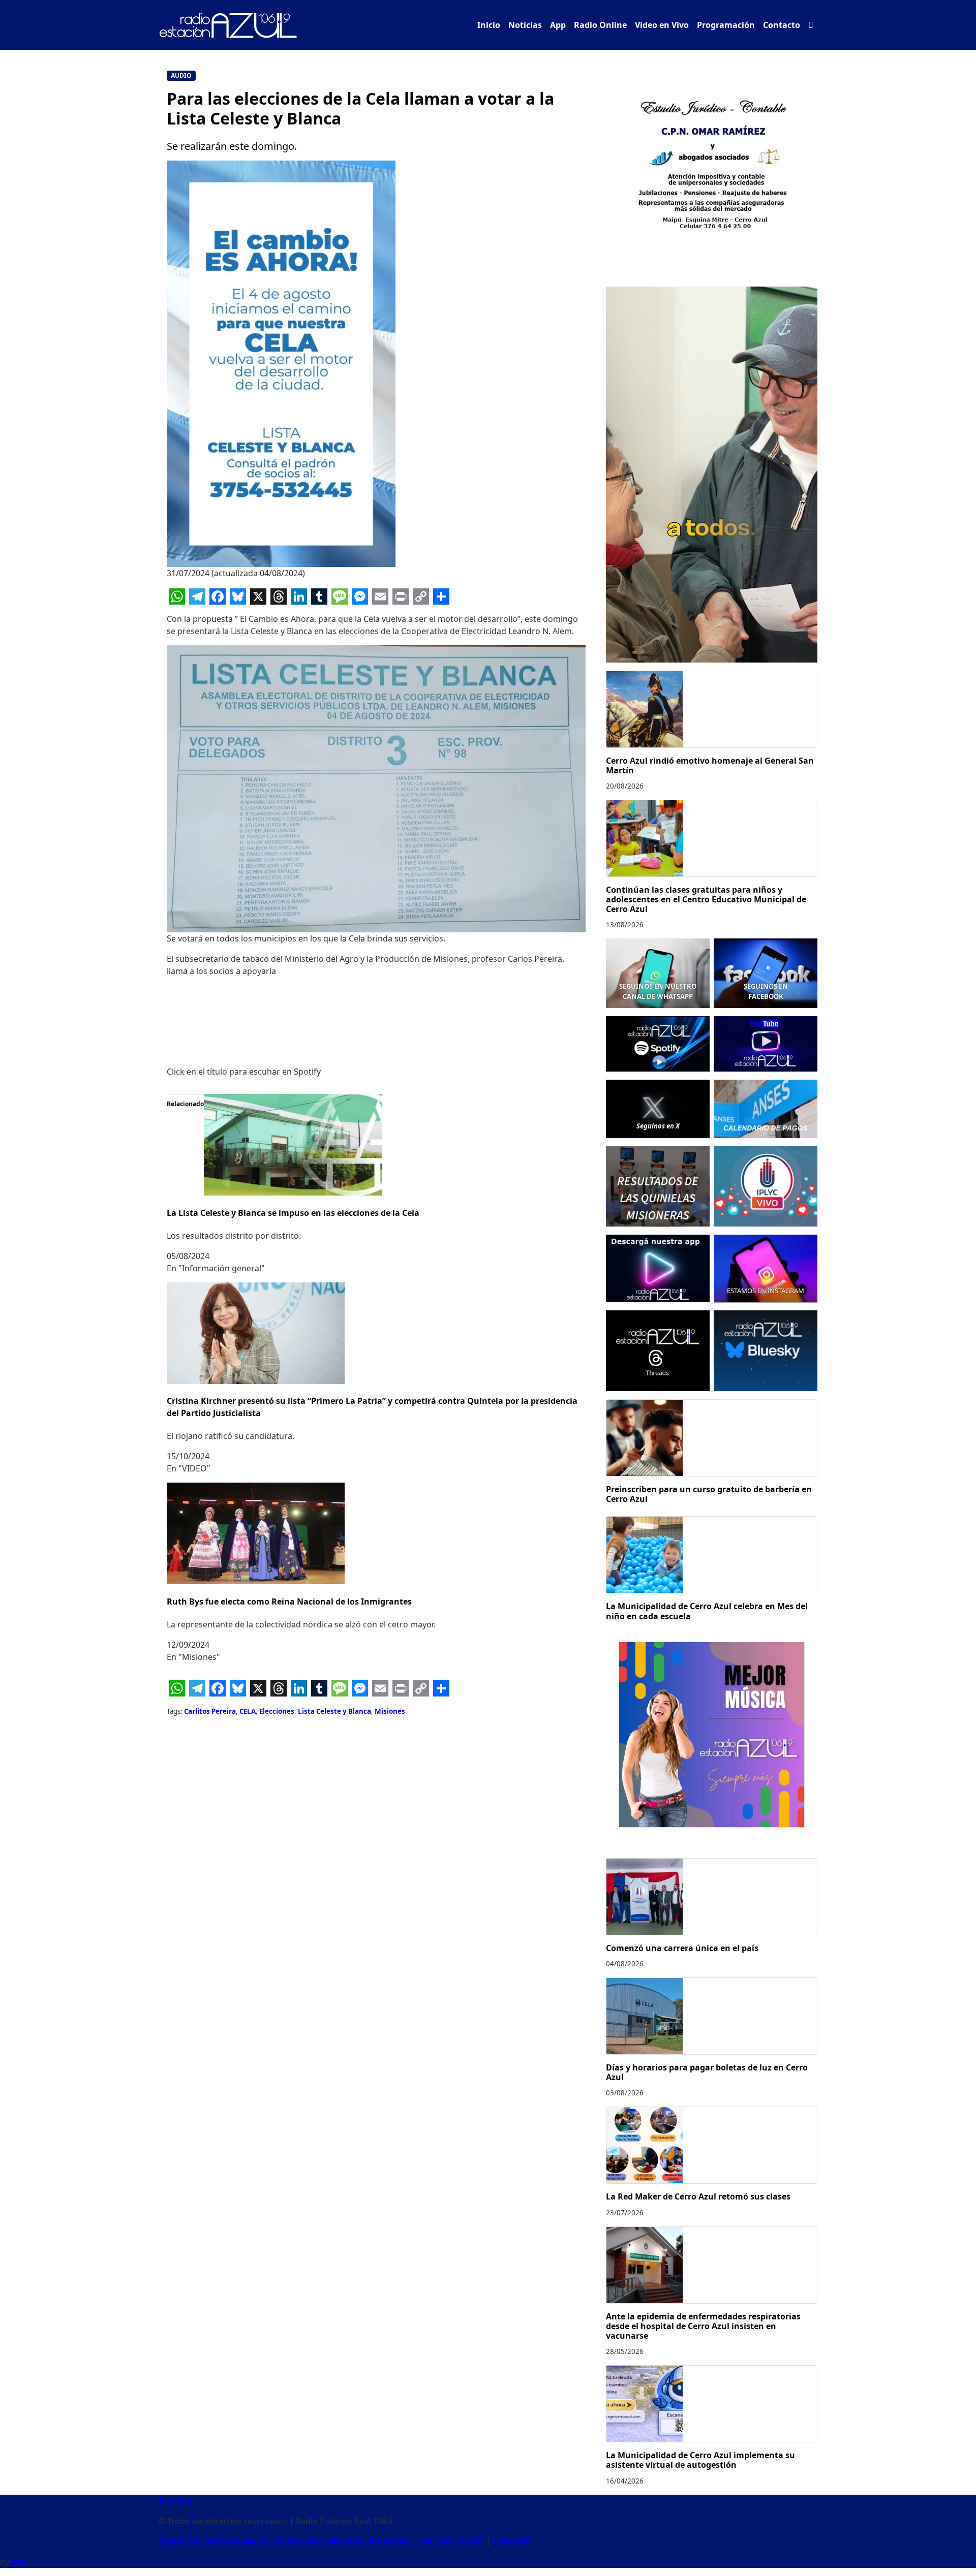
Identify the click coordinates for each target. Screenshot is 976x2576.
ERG (19, 2562)
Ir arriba (175, 2501)
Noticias (525, 25)
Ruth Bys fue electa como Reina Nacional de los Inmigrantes (289, 1601)
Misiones (390, 1711)
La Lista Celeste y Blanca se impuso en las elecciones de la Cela (293, 1213)
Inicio (489, 25)
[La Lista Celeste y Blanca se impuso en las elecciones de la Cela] (293, 1144)
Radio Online (600, 25)
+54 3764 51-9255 (451, 2541)
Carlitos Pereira (210, 1711)
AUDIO (181, 75)
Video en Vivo (662, 25)
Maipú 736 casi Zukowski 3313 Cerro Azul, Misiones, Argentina (284, 2541)
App (558, 25)
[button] (811, 25)
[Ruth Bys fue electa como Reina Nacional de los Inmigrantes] (256, 1533)
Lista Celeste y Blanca (334, 1711)
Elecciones (277, 1711)
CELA (248, 1711)
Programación (726, 25)
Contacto (782, 25)
